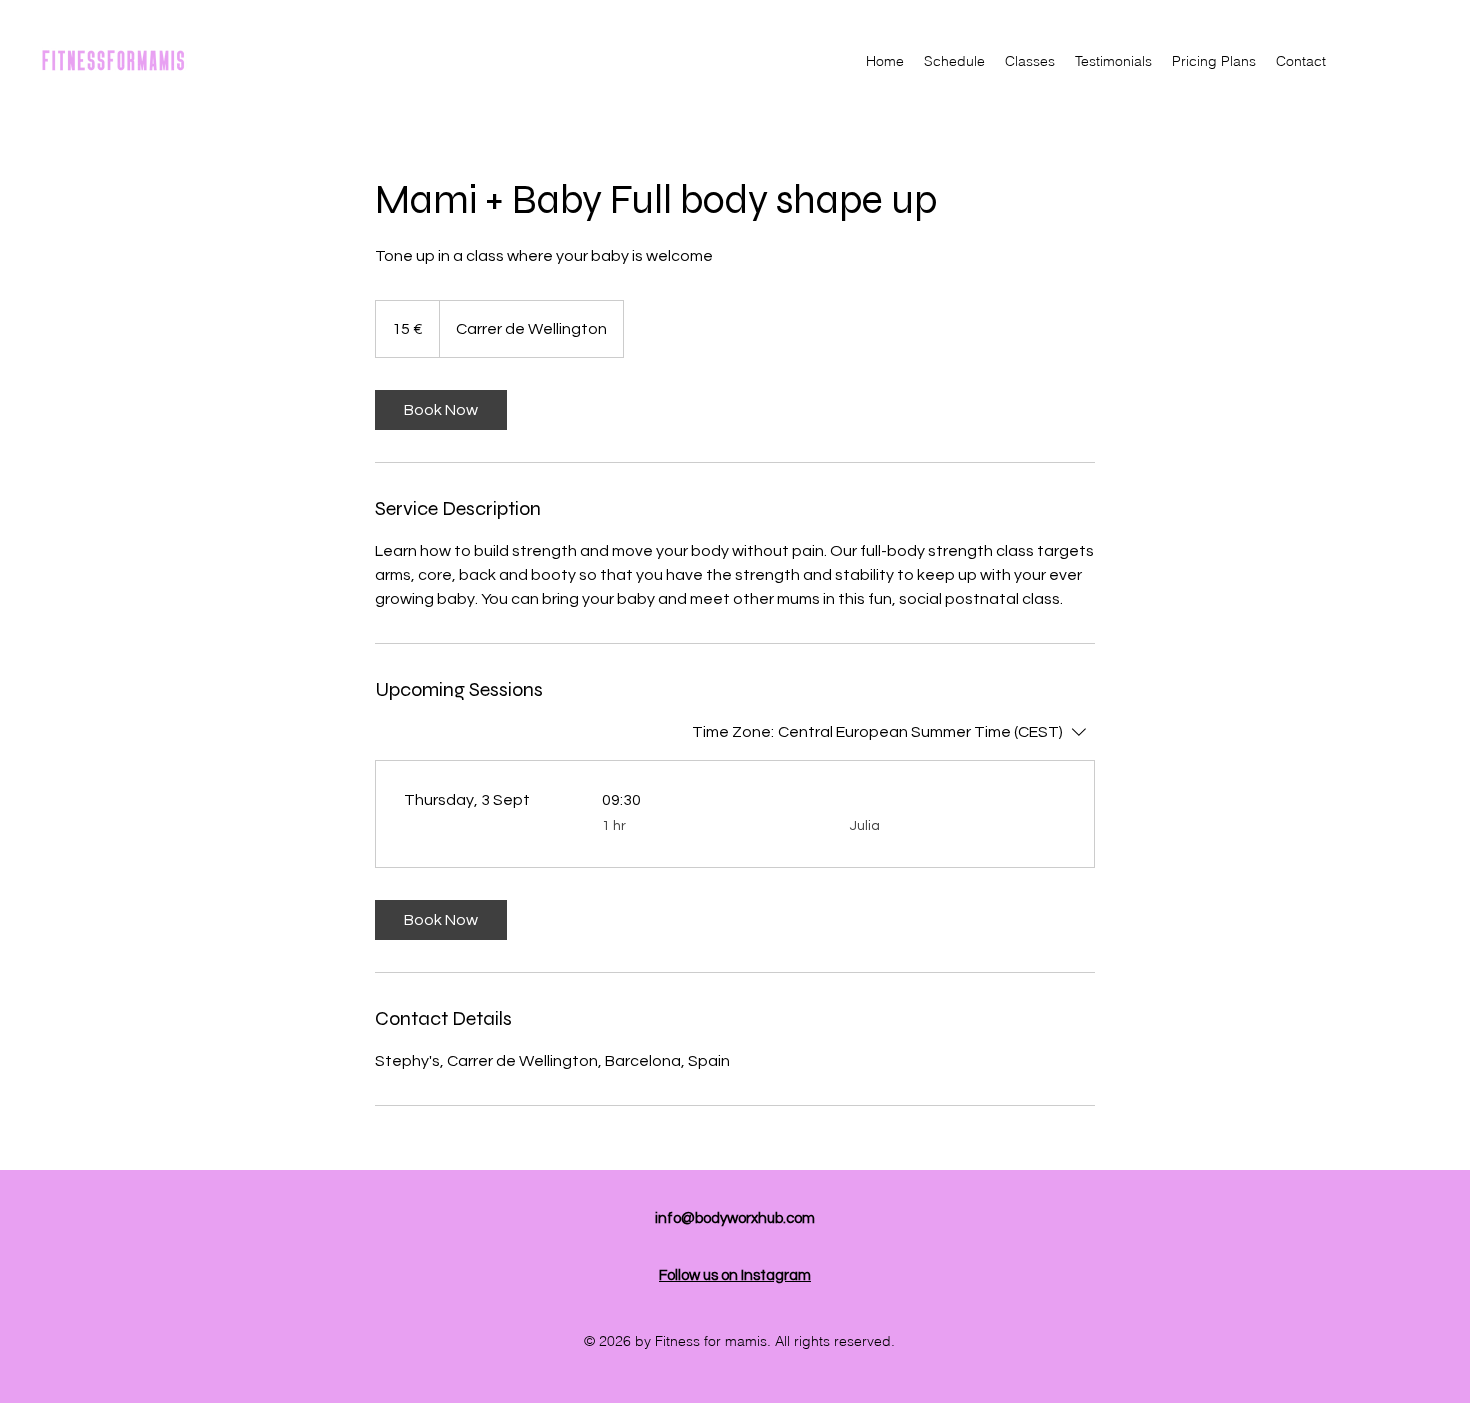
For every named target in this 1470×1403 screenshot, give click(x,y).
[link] (441, 410)
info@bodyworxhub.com (735, 1218)
